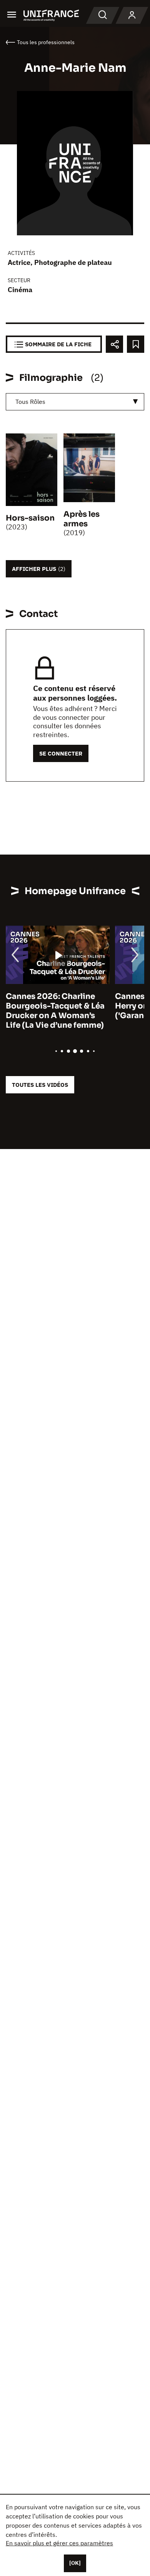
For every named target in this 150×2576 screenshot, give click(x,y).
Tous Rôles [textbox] (30, 402)
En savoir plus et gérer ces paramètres (59, 2543)
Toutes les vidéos (40, 1085)
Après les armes (82, 519)
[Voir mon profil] (132, 15)
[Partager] (114, 344)
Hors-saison (30, 518)
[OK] (75, 2563)
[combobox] (75, 402)
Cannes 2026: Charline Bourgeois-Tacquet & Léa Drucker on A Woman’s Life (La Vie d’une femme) (55, 1011)
